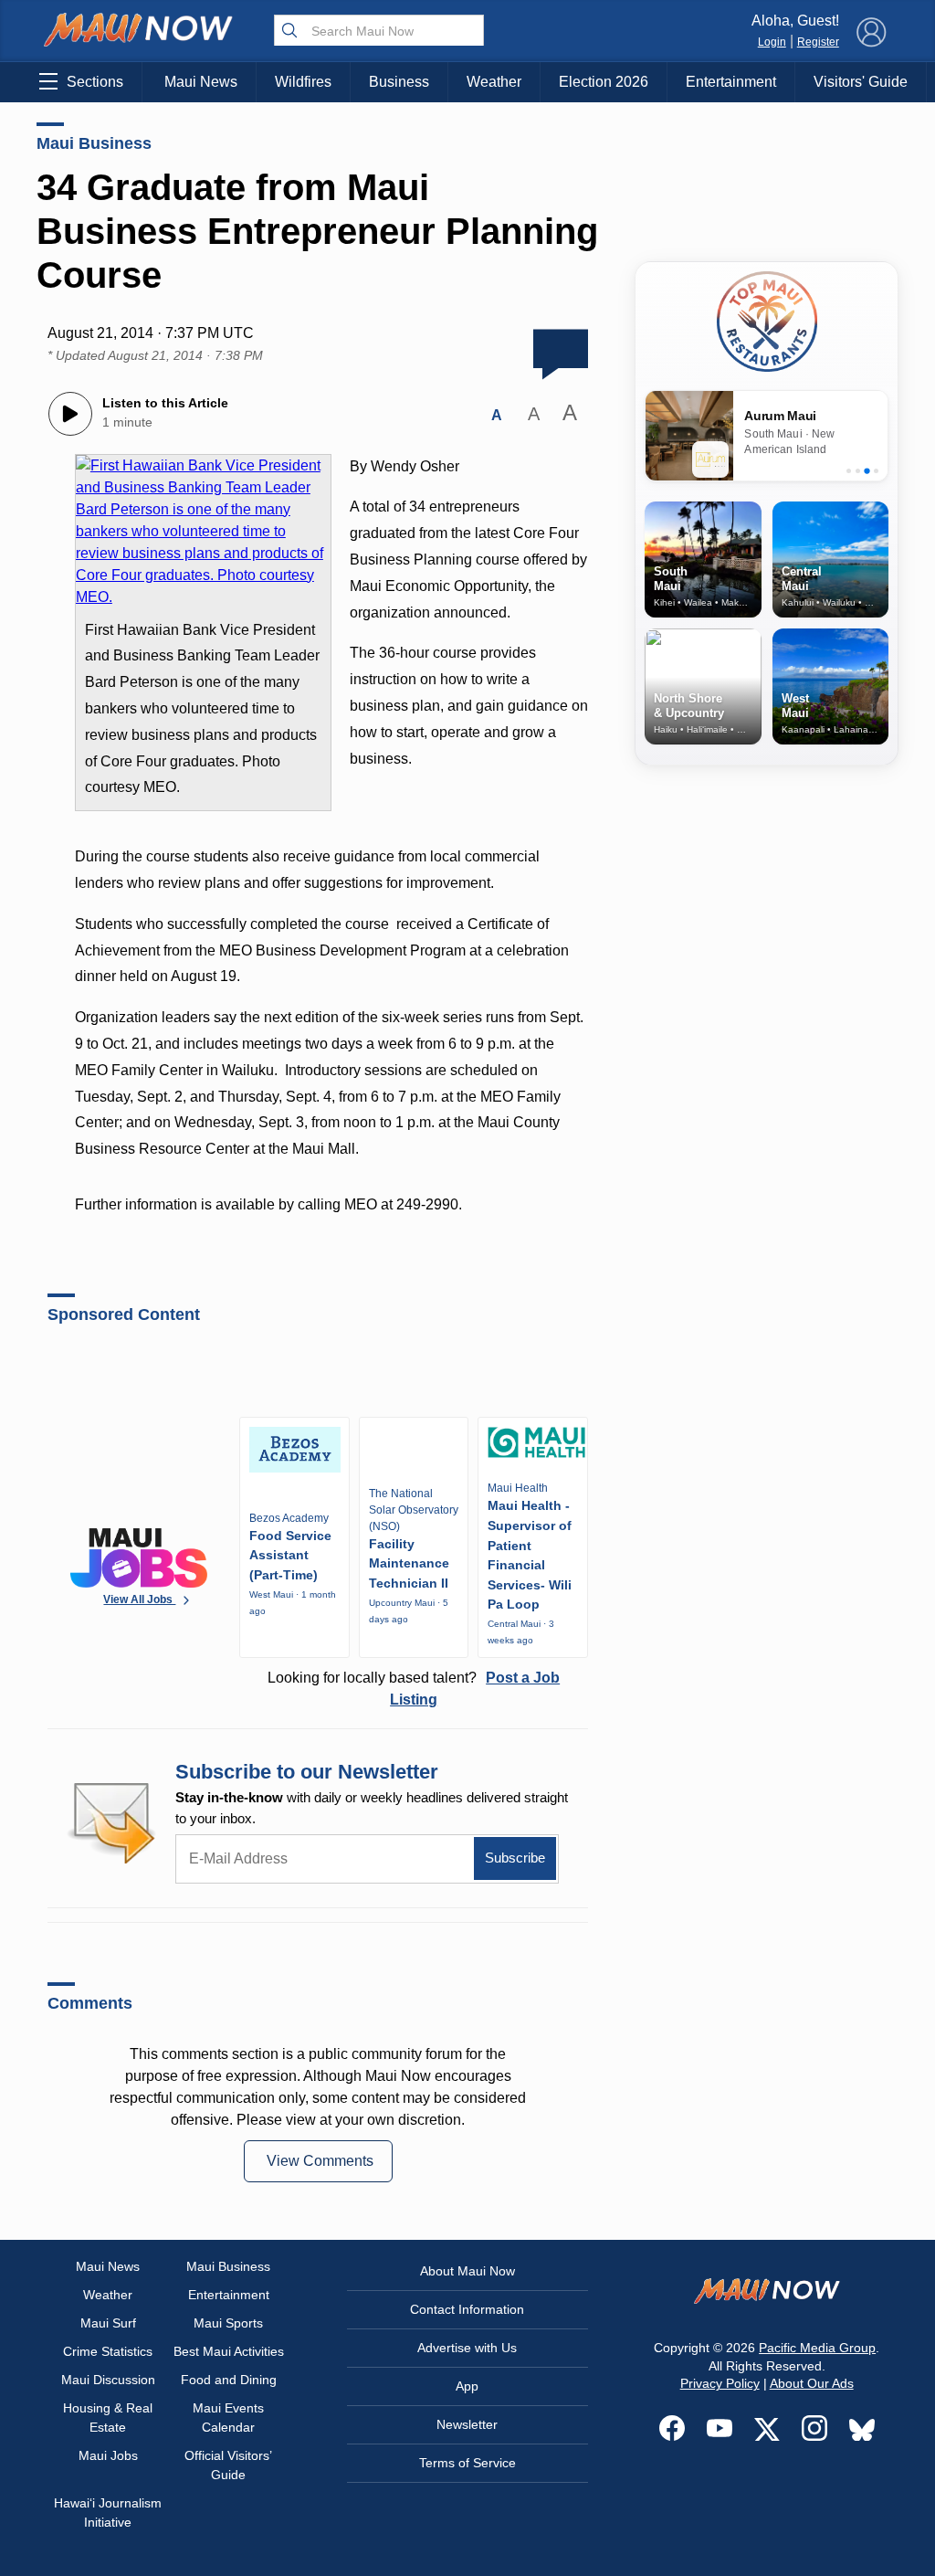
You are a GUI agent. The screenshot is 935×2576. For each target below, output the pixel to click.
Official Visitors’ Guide (228, 2465)
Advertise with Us (467, 2348)
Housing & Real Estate (108, 2418)
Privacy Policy (720, 2383)
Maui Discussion (108, 2380)
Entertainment (731, 82)
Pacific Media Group (817, 2348)
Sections (95, 82)
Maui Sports (228, 2323)
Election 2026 (604, 82)
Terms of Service (467, 2463)
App (467, 2386)
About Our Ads (812, 2383)
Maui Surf (108, 2323)
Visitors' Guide (861, 82)
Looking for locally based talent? (414, 1689)
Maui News (201, 82)
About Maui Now (467, 2271)
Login (772, 42)
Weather (494, 82)
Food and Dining (229, 2380)
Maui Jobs (108, 2455)
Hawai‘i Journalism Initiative (108, 2513)
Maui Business (94, 143)
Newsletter (467, 2424)
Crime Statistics (108, 2351)
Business (399, 82)
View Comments (320, 2161)
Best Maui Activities (229, 2351)
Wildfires (303, 82)
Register (818, 42)
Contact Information (467, 2309)
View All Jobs (139, 1599)
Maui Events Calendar (228, 2418)
